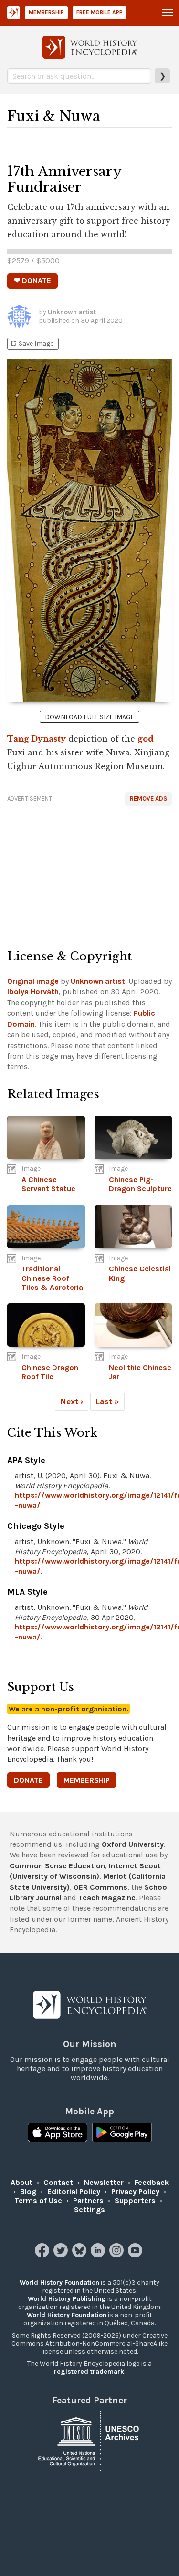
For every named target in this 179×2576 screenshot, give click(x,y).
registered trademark (89, 2372)
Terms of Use (38, 2200)
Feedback (152, 2182)
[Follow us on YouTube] (136, 2255)
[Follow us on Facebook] (43, 2255)
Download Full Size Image (89, 717)
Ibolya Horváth (33, 992)
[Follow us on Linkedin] (99, 2255)
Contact (58, 2182)
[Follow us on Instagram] (118, 2255)
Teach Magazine (107, 1898)
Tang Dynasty (37, 739)
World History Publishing (67, 2299)
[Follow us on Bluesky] (80, 2255)
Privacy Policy (135, 2191)
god (146, 739)
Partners (88, 2200)
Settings (89, 2210)
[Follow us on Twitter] (62, 2255)
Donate (28, 1780)
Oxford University (133, 1844)
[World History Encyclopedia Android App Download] (122, 2133)
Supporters (135, 2200)
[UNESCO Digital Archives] (90, 2440)
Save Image (32, 344)
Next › (72, 1401)
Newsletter (104, 2182)
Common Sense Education (57, 1866)
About (21, 2182)
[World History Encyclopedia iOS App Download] (58, 2133)
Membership (46, 12)
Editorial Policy (74, 2191)
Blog (28, 2191)
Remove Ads (148, 799)
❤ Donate (32, 281)
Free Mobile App (100, 12)
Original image (33, 981)
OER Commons (100, 1887)
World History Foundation (59, 2282)
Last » (107, 1401)
